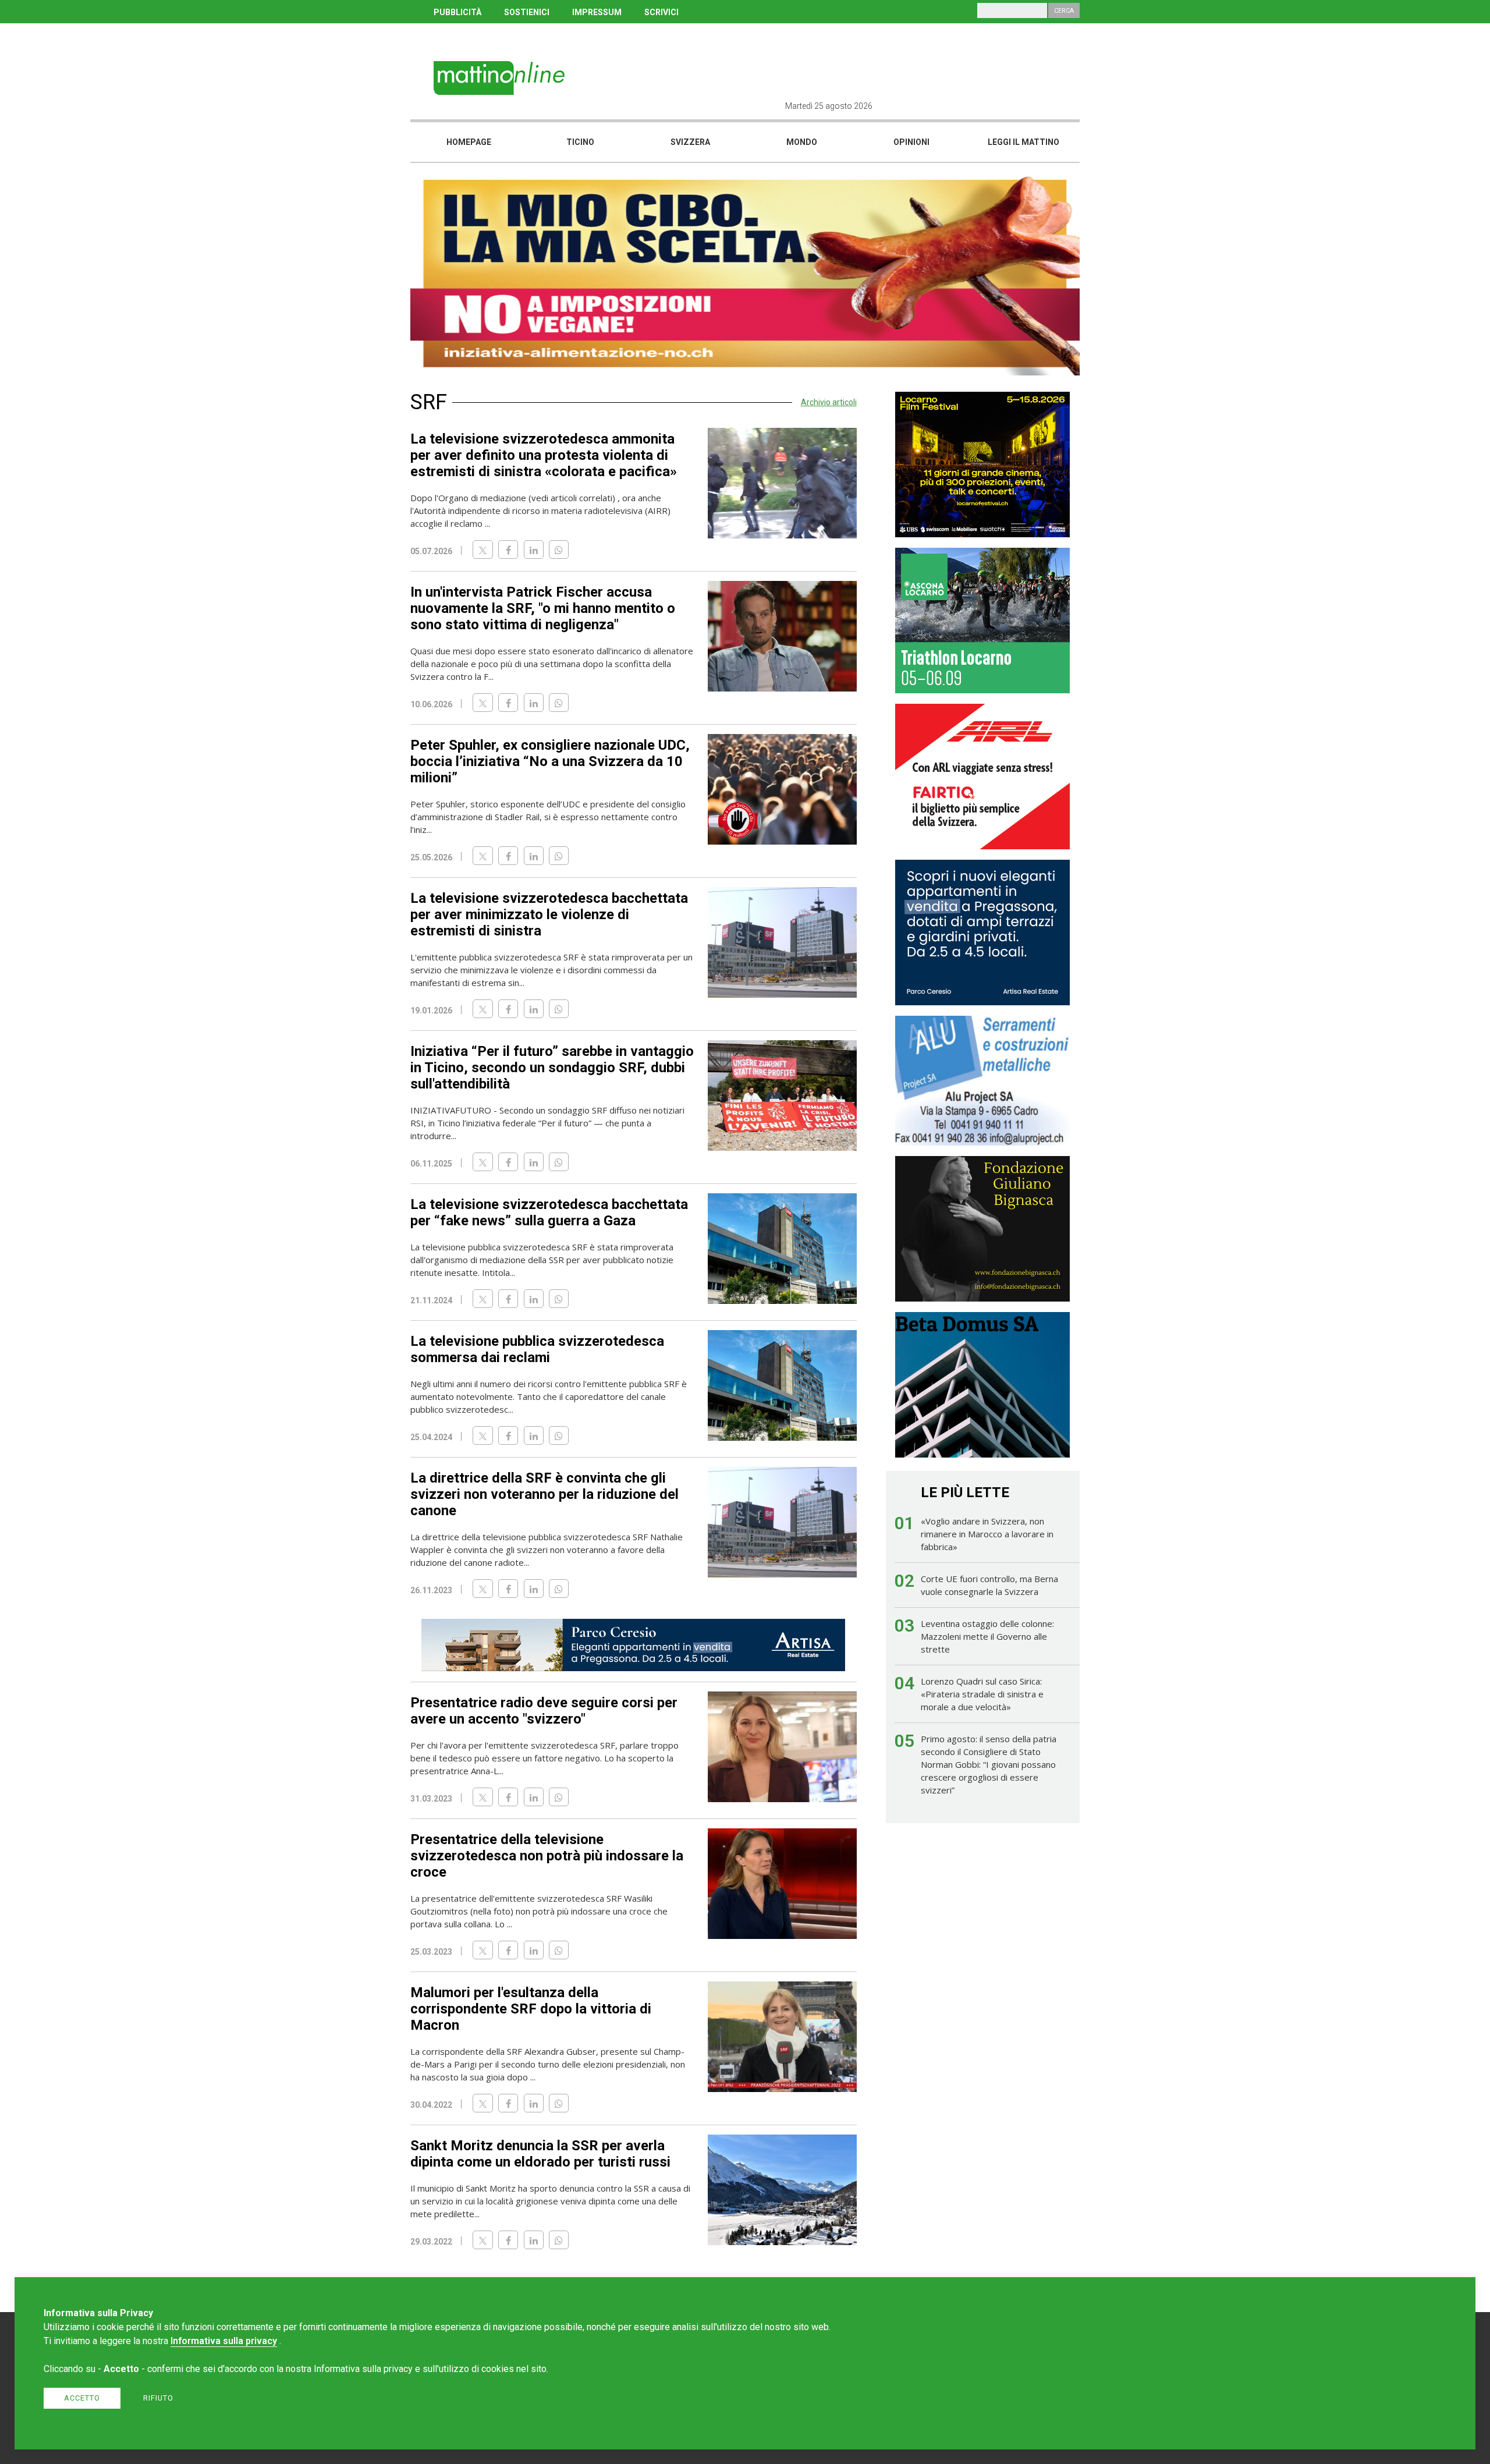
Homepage (469, 142)
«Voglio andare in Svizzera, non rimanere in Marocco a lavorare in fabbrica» (987, 1534)
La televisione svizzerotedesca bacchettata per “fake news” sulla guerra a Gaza (549, 1212)
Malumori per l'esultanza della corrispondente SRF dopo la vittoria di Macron (531, 2009)
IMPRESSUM (597, 12)
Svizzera (690, 142)
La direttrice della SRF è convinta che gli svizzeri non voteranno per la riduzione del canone (544, 1494)
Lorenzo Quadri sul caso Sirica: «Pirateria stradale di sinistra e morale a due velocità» (982, 1694)
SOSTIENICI (527, 12)
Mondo (802, 142)
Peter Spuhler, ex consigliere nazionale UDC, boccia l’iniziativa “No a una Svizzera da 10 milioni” (550, 761)
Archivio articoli (829, 402)
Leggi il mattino (1024, 142)
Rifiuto (158, 2398)
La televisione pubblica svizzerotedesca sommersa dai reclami (537, 1349)
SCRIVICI (661, 12)
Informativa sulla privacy (224, 2341)
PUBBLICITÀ (457, 12)
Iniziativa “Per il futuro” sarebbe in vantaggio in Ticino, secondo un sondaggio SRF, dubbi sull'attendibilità (552, 1068)
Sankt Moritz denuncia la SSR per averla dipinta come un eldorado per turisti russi (540, 2154)
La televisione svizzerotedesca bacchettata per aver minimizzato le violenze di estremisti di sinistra (549, 914)
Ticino (580, 142)
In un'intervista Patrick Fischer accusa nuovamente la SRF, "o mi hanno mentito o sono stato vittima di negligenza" (543, 608)
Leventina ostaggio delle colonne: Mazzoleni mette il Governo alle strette (987, 1636)
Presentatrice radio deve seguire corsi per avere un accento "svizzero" (544, 1711)
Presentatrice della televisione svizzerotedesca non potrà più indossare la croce (547, 1856)
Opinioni (911, 142)
